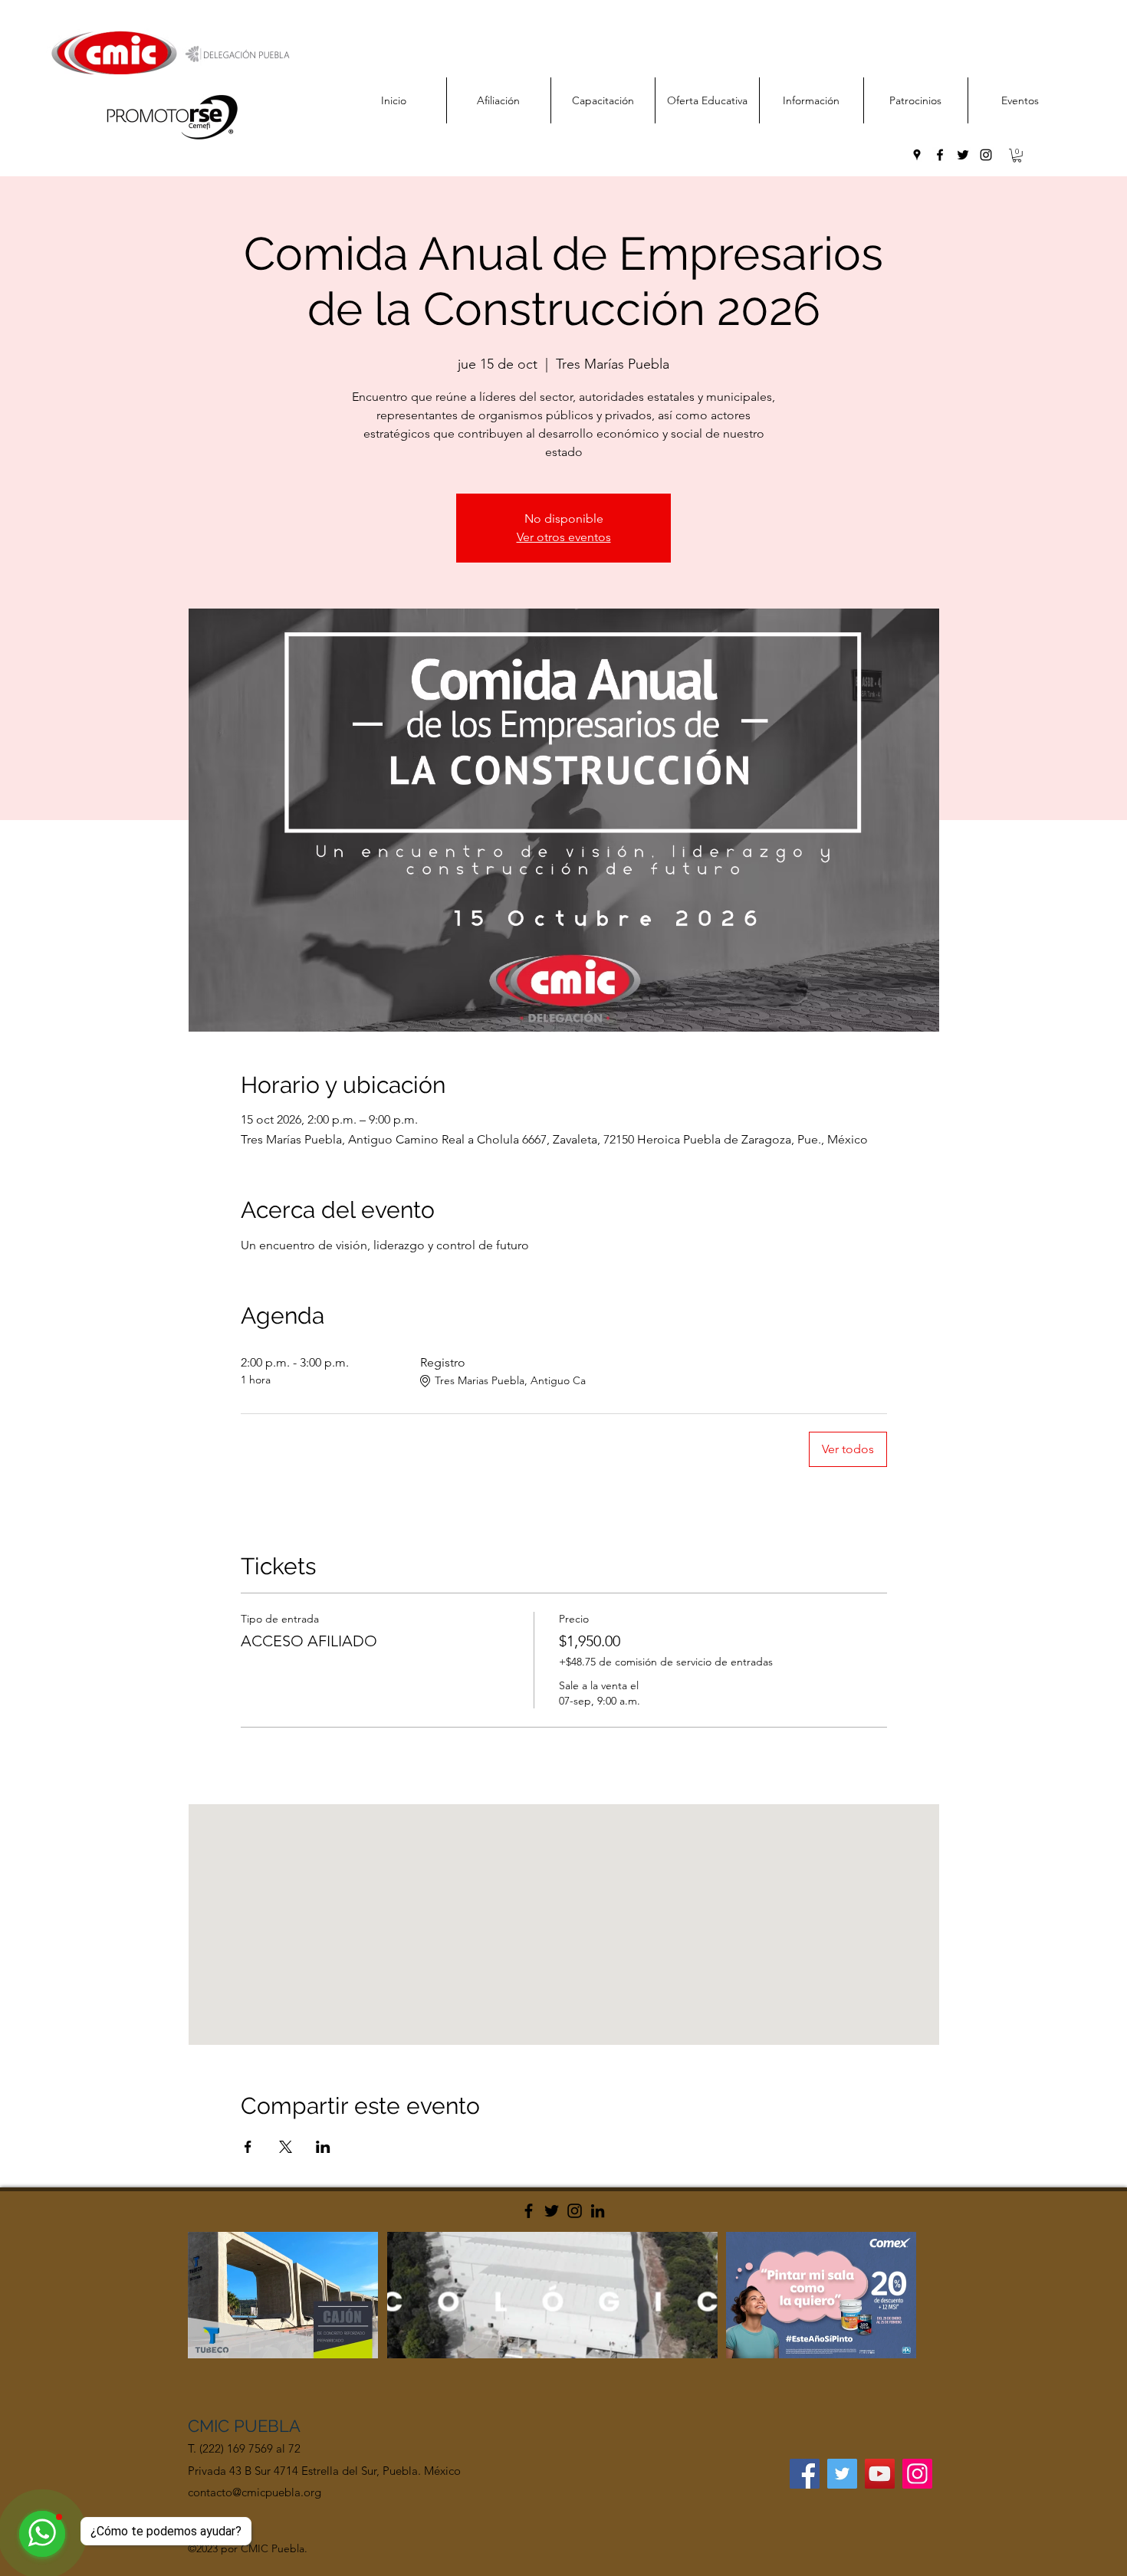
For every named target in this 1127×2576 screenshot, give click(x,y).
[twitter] (963, 155)
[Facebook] (529, 2211)
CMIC (211, 2426)
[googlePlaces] (917, 155)
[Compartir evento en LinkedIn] (323, 2147)
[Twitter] (552, 2211)
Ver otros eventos (564, 537)
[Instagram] (575, 2211)
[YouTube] (880, 2474)
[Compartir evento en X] (286, 2147)
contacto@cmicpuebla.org (255, 2492)
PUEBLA (267, 2426)
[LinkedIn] (598, 2211)
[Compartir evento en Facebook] (248, 2147)
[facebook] (940, 155)
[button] (1017, 156)
